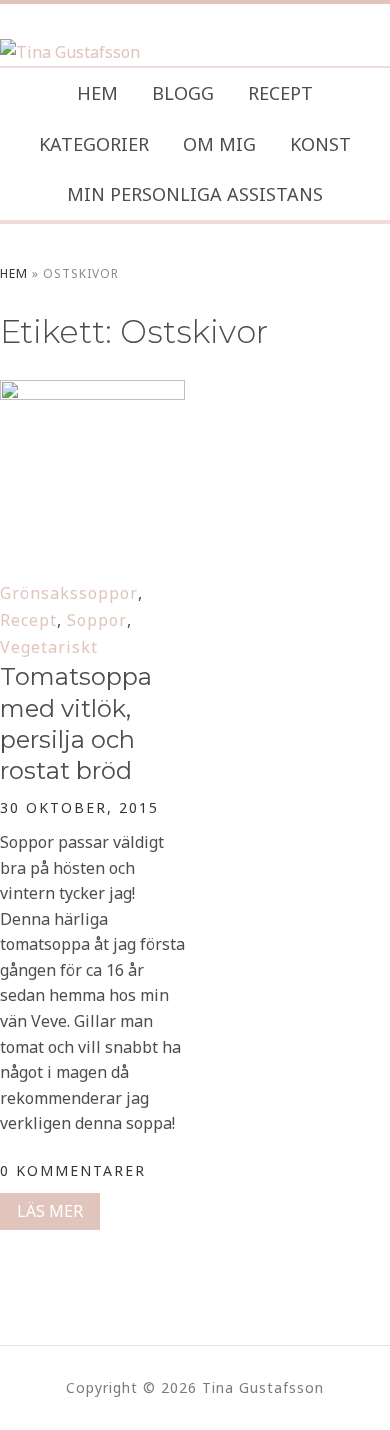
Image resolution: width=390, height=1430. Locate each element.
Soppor (97, 620)
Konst (320, 144)
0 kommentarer (73, 1170)
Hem (97, 93)
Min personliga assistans (195, 194)
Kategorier (94, 144)
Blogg (183, 93)
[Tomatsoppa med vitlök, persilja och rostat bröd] (92, 393)
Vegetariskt (49, 647)
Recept (280, 93)
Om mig (219, 144)
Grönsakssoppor (69, 593)
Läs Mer (50, 1211)
